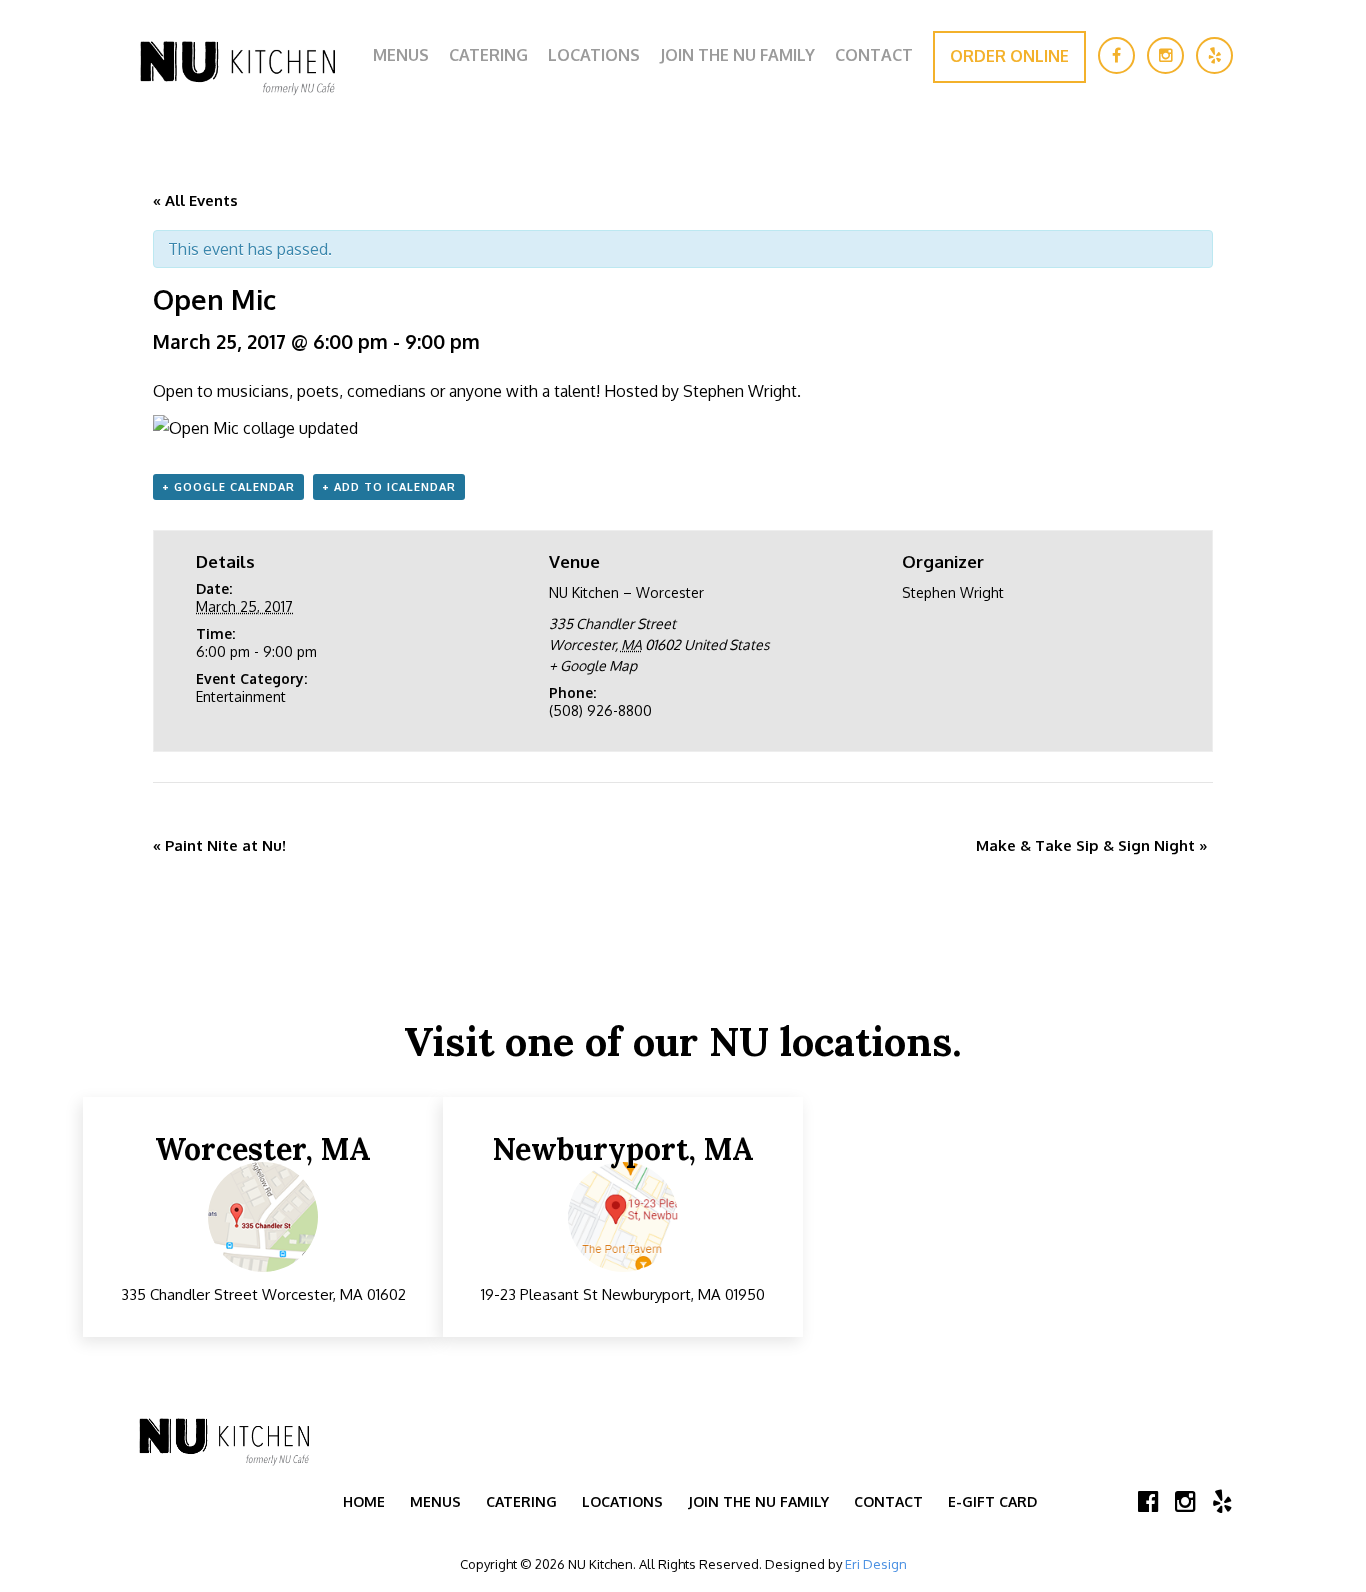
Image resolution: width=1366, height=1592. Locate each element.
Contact (874, 55)
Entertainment (241, 696)
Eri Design (876, 1564)
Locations (594, 55)
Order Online (1009, 56)
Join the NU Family (737, 55)
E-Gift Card (992, 1501)
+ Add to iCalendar (389, 487)
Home (364, 1501)
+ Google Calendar (228, 487)
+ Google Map (593, 665)
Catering (488, 55)
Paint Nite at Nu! (219, 845)
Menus (401, 55)
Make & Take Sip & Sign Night (1092, 845)
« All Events (195, 200)
